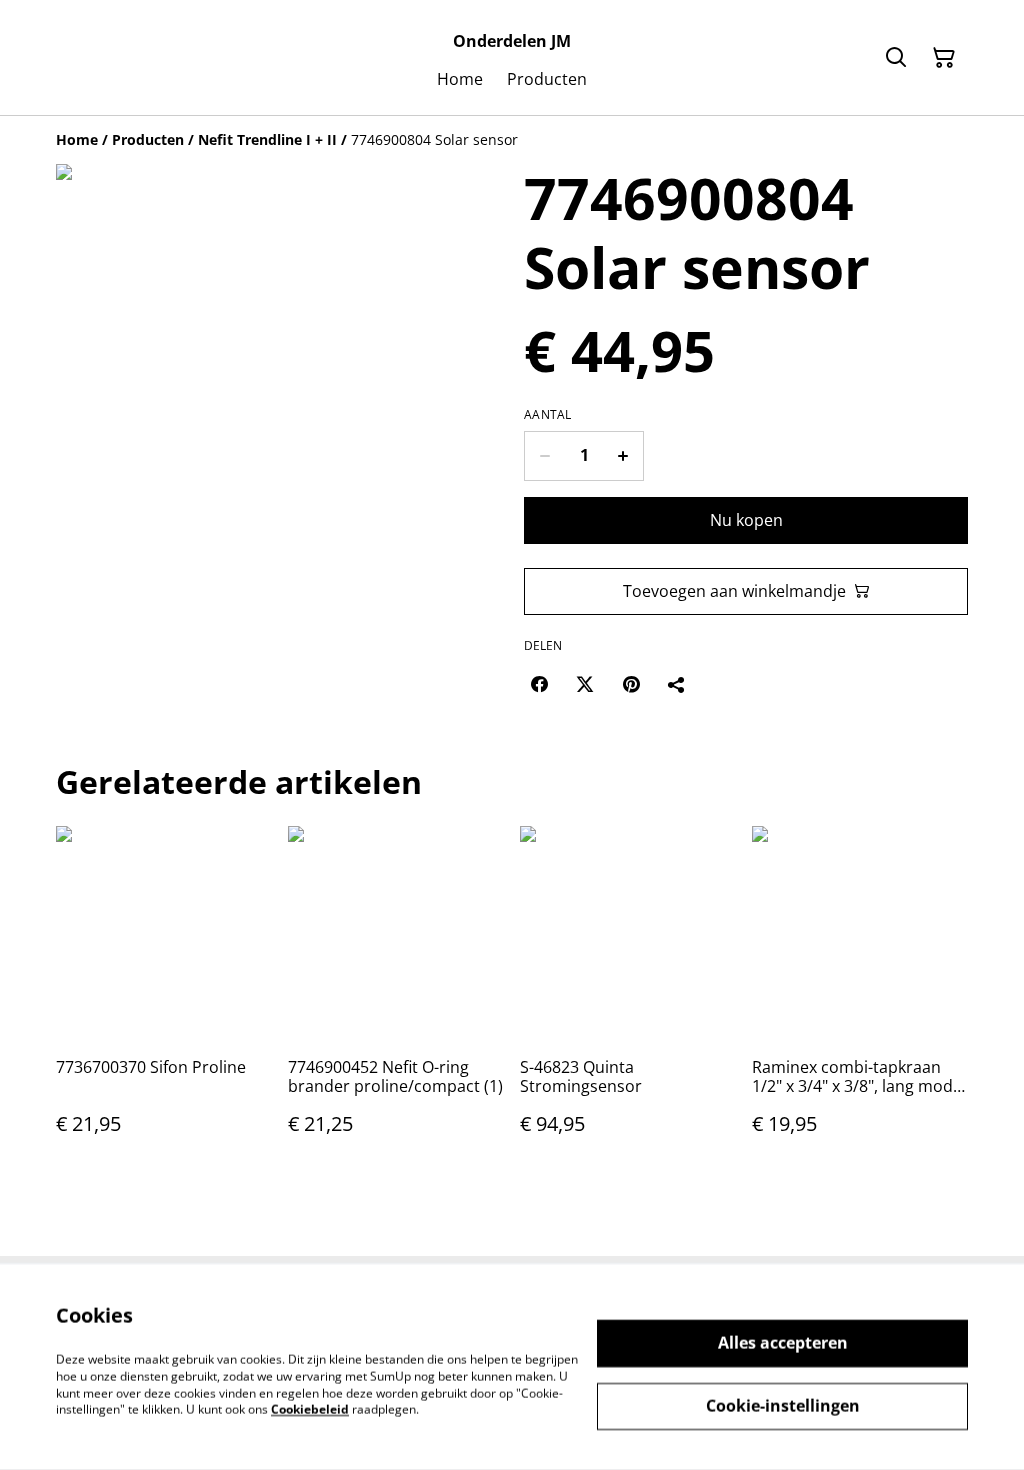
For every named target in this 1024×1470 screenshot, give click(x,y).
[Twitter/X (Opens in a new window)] (585, 684)
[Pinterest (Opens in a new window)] (631, 684)
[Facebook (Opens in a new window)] (539, 684)
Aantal (548, 415)
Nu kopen (746, 520)
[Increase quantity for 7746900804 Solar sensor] (623, 456)
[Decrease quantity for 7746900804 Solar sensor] (544, 456)
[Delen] (677, 684)
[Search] (896, 58)
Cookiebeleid (310, 1409)
